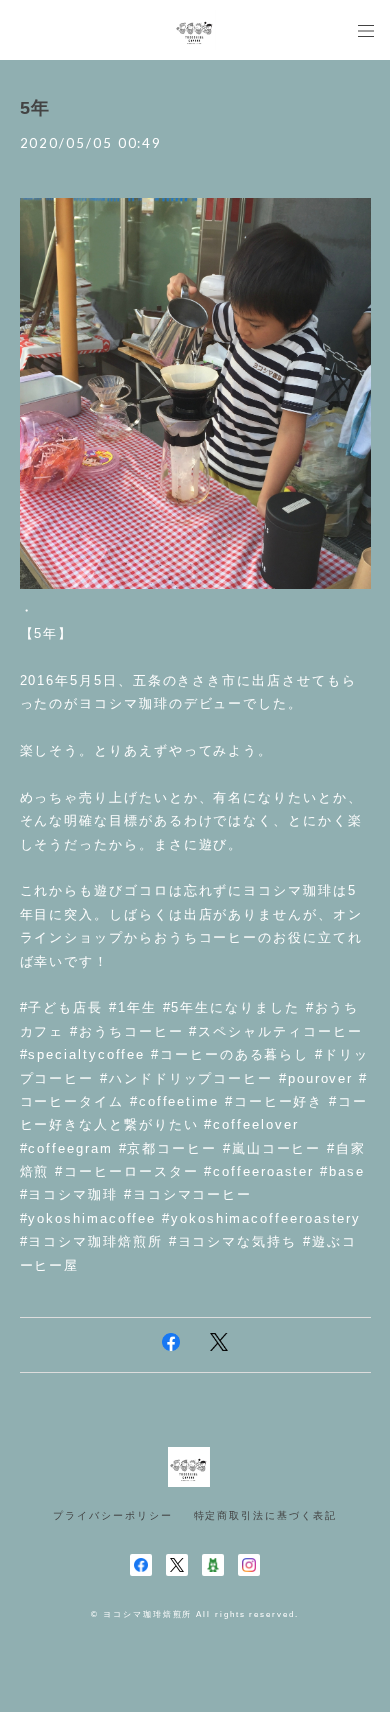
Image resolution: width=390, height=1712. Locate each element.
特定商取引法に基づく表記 (265, 1515)
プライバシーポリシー (112, 1515)
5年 (36, 108)
